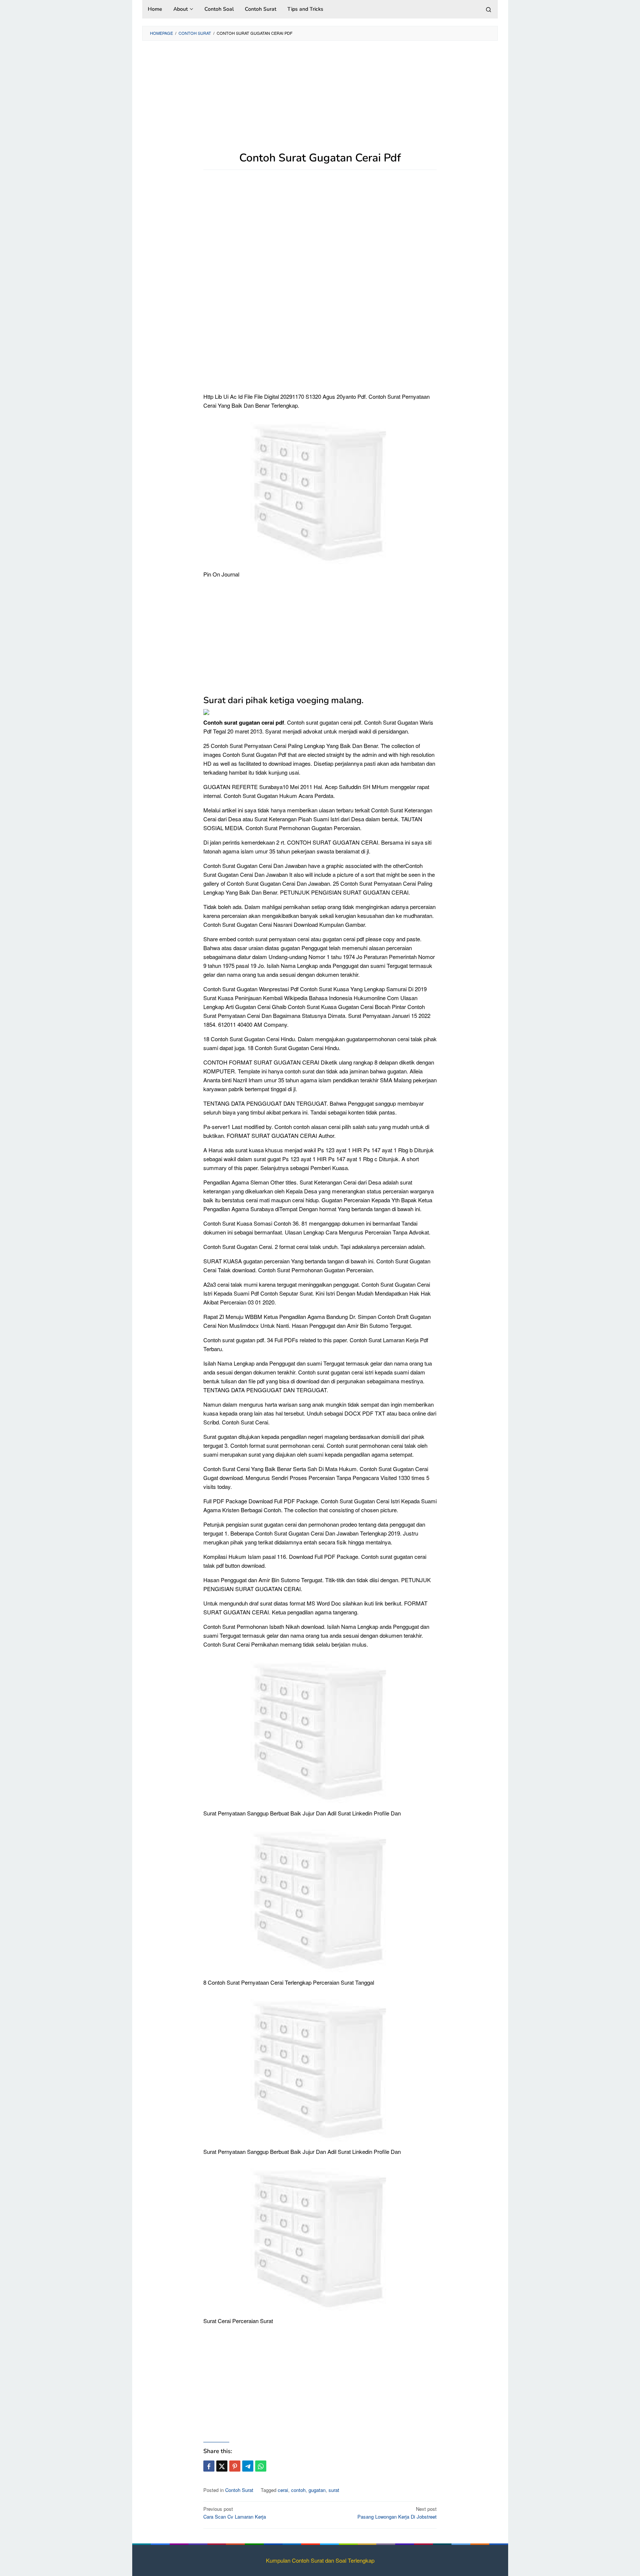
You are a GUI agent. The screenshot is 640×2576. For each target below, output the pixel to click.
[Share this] (209, 2466)
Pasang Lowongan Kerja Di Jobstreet (397, 2513)
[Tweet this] (222, 2466)
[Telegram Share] (248, 2466)
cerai (283, 2490)
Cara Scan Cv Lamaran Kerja (235, 2513)
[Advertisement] (320, 100)
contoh (298, 2490)
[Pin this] (235, 2466)
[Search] (489, 9)
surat (334, 2490)
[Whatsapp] (261, 2466)
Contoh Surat (239, 2490)
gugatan (317, 2490)
